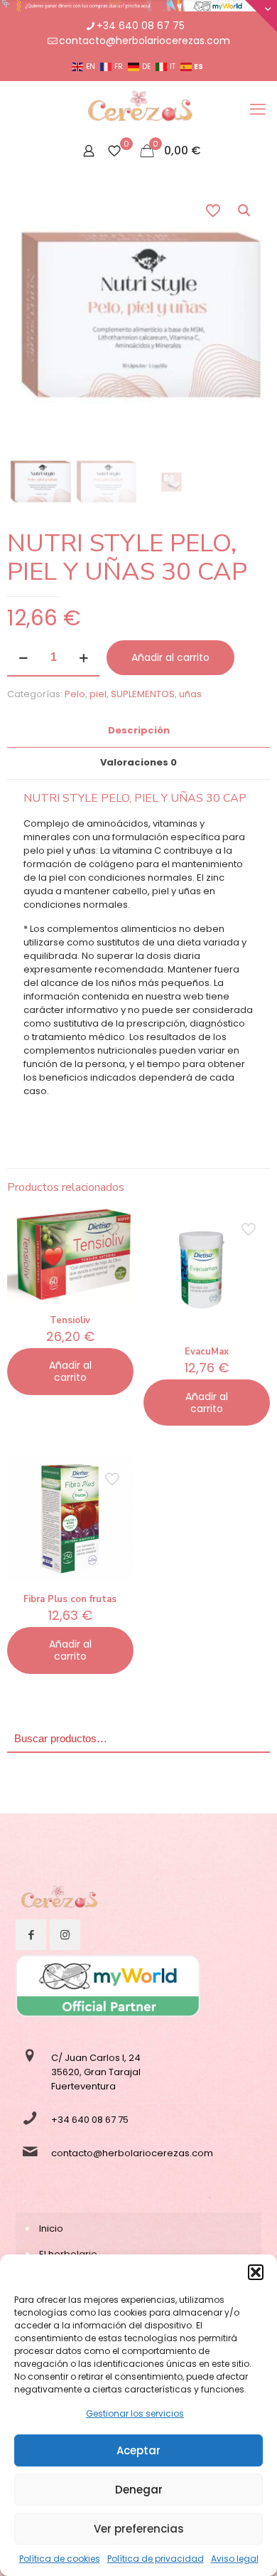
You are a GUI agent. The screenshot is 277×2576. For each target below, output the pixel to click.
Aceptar (138, 2450)
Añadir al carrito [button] (70, 1371)
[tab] (138, 731)
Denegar (139, 2490)
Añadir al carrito (170, 657)
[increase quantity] (83, 658)
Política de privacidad (156, 2559)
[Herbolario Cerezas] (138, 110)
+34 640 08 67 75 (141, 26)
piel (98, 694)
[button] (256, 2272)
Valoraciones (138, 762)
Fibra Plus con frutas (70, 1599)
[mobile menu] (258, 110)
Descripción (139, 730)
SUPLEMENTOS (143, 694)
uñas (190, 694)
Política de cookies (60, 2559)
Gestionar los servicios (135, 2413)
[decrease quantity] (23, 658)
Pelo (75, 694)
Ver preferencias (139, 2529)
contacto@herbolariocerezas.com (145, 41)
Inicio (51, 2228)
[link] (58, 1900)
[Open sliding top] (261, 16)
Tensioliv (70, 1320)
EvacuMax (207, 1352)
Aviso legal (235, 2559)
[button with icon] (31, 1935)
